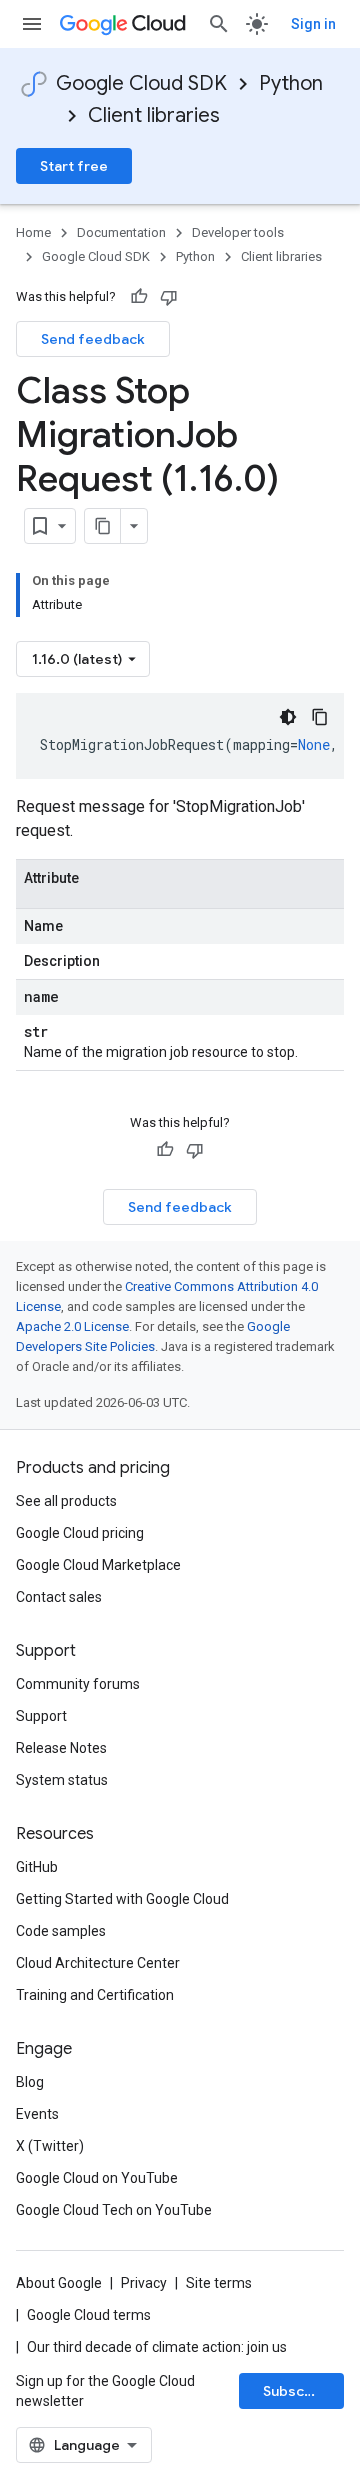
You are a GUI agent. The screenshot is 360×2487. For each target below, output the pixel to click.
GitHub (37, 1867)
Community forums (78, 1684)
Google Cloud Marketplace (98, 1565)
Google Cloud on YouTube (97, 2178)
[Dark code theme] (288, 717)
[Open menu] (32, 24)
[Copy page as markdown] (103, 526)
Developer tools (238, 232)
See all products (66, 1501)
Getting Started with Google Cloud (122, 1899)
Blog (30, 2082)
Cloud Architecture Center (98, 1963)
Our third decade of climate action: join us (157, 2347)
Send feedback (93, 339)
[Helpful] (139, 297)
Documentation (121, 232)
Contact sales (59, 1597)
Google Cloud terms (89, 2315)
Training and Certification (95, 1995)
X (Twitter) (50, 2146)
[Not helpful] (169, 297)
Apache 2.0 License (72, 1326)
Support (41, 1716)
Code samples (61, 1931)
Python (291, 83)
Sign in (313, 24)
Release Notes (61, 1748)
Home (33, 232)
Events (37, 2114)
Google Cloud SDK (141, 83)
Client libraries (154, 115)
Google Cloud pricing (80, 1533)
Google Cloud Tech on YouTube (114, 2210)
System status (62, 1780)
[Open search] (219, 24)
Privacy (144, 2283)
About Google (59, 2283)
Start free (74, 166)
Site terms (219, 2283)
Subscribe (297, 2391)
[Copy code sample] (320, 717)
